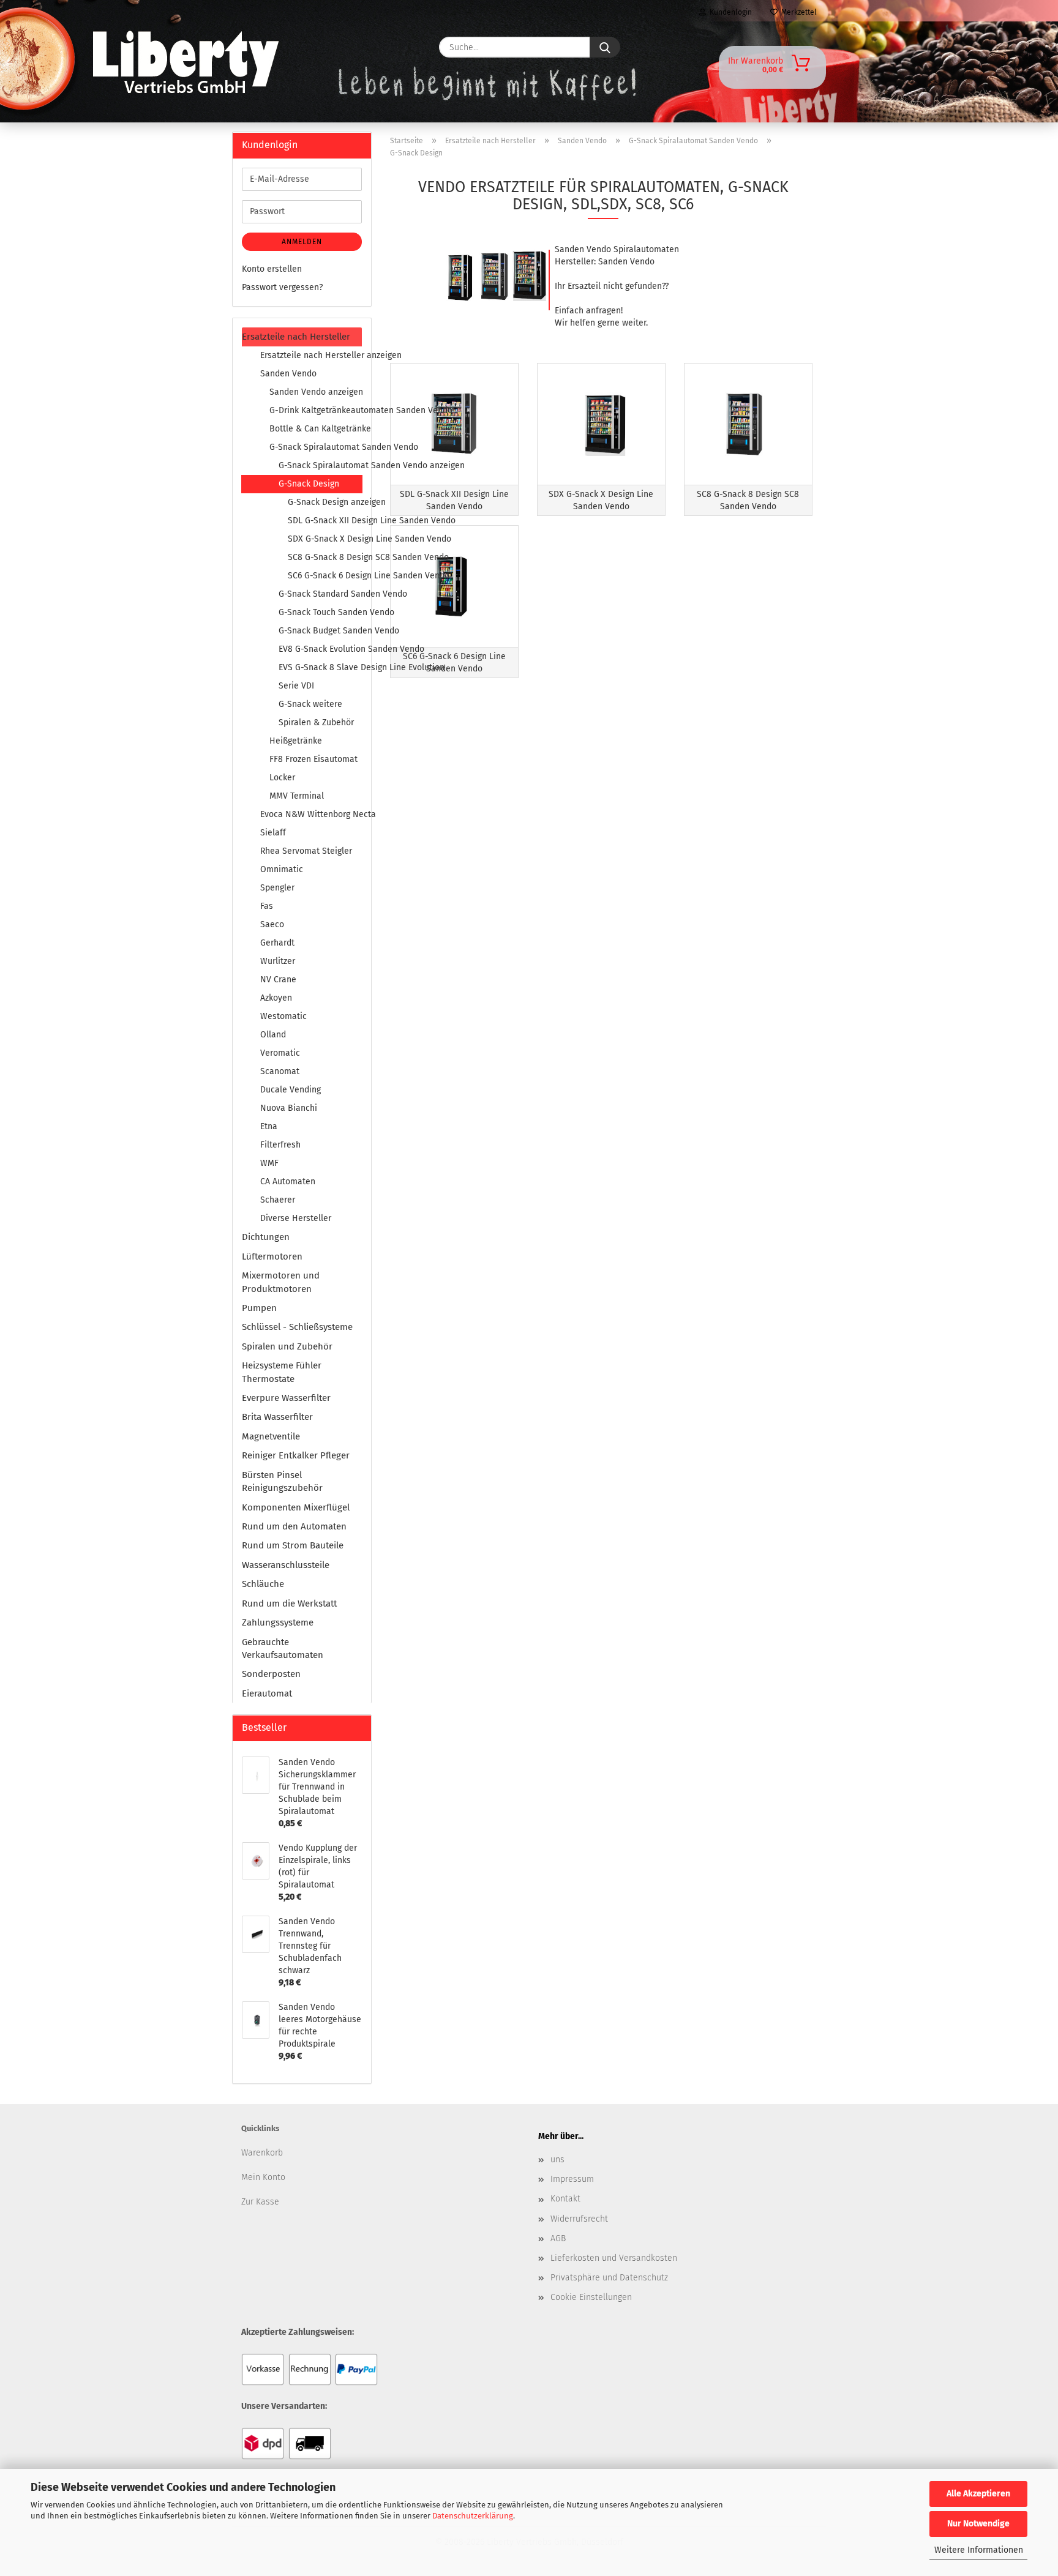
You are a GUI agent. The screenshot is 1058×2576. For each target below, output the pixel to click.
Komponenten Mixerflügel (296, 1507)
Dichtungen (266, 1237)
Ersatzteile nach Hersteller (296, 337)
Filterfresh (280, 1145)
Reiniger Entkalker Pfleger (296, 1455)
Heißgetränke (296, 741)
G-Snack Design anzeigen (325, 502)
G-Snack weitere (310, 704)
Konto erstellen (272, 269)
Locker (282, 778)
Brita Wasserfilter (277, 1417)
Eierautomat (267, 1693)
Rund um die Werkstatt (289, 1603)
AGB (558, 2238)
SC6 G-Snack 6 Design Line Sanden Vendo (325, 576)
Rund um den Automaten (294, 1526)
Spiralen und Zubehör (287, 1346)
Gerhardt (277, 943)
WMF (269, 1163)
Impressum (572, 2179)
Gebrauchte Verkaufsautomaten (283, 1648)
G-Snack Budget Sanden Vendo (320, 631)
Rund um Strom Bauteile (293, 1545)
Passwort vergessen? (282, 287)
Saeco (272, 924)
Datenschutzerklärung (473, 2516)
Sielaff (273, 833)
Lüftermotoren (272, 1256)
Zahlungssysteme (278, 1622)
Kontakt (565, 2199)
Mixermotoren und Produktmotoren (281, 1282)
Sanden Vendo (288, 374)
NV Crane (278, 980)
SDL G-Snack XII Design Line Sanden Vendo (325, 521)
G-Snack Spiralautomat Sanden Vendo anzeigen (320, 465)
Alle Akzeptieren (978, 2494)
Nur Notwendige (978, 2524)
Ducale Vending (291, 1090)
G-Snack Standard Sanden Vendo (320, 594)
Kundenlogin (729, 12)
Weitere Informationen (979, 2550)
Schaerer (278, 1200)
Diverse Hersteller (296, 1218)
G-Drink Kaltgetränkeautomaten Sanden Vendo (316, 410)
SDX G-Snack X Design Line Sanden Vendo (325, 539)
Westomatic (283, 1016)
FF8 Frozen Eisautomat (313, 759)
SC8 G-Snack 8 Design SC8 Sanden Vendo (325, 557)
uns (557, 2160)
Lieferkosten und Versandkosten (614, 2258)
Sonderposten (271, 1674)
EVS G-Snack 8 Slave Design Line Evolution (320, 667)
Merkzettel (797, 12)
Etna (269, 1126)
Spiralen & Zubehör (316, 722)
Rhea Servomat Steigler (306, 851)
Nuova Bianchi (289, 1108)
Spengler (277, 888)
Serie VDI (296, 686)
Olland (273, 1035)
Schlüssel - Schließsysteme (297, 1327)
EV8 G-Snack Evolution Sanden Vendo (320, 649)
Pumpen (259, 1308)
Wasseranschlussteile (286, 1565)
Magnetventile (271, 1436)
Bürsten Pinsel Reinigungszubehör (282, 1481)
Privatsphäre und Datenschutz (609, 2278)
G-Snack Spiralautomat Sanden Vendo (316, 447)
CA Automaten (288, 1182)
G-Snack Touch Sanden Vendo (320, 612)
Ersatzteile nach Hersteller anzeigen (311, 355)
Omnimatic (282, 869)
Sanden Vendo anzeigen (316, 392)
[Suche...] (605, 47)
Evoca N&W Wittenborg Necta (311, 814)
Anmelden (302, 242)
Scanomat (280, 1071)
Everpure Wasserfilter (286, 1398)
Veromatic (280, 1053)
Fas (267, 906)
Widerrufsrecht (579, 2219)
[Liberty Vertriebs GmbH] (270, 47)
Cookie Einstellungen (591, 2297)
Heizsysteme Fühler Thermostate (282, 1372)
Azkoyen (276, 998)
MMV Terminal (297, 796)
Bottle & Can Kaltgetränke (316, 429)
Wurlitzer (278, 961)
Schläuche (263, 1584)
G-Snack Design (309, 484)
